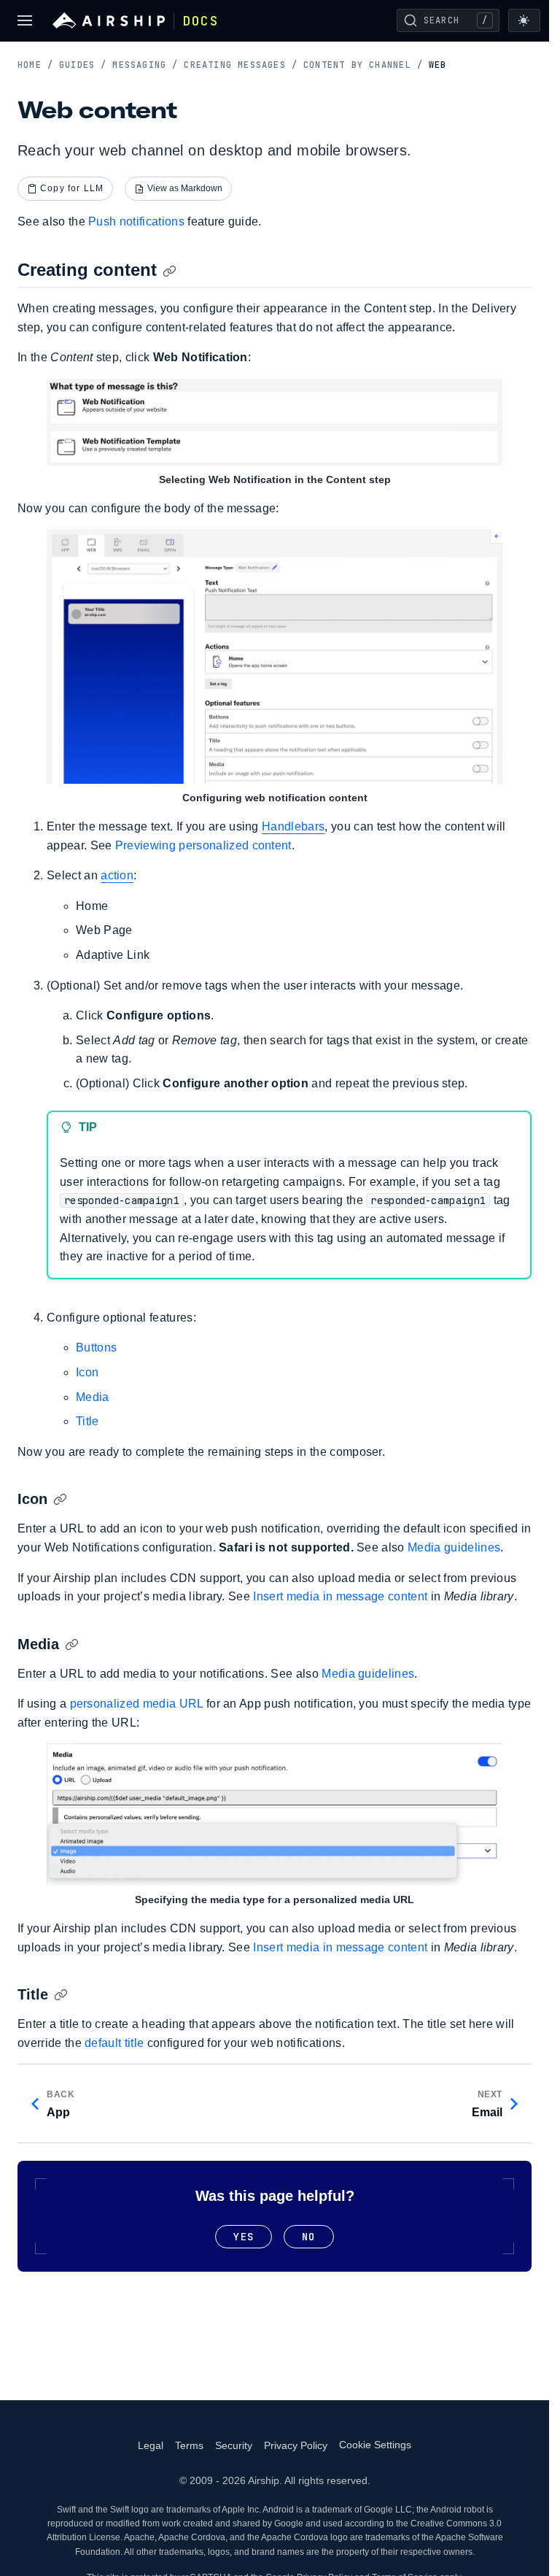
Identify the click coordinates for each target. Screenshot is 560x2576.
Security (234, 2445)
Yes (244, 2237)
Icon (87, 1372)
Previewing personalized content (203, 845)
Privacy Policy (296, 2445)
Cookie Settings (375, 2445)
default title (114, 2043)
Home (35, 65)
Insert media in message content (340, 1596)
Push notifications (136, 221)
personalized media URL (137, 1704)
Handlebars (293, 826)
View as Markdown (185, 188)
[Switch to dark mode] (524, 20)
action (117, 875)
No (308, 2237)
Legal (151, 2445)
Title (87, 1421)
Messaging (145, 65)
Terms (189, 2445)
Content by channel (363, 65)
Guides (83, 65)
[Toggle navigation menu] (25, 20)
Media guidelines (454, 1547)
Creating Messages (241, 65)
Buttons (96, 1347)
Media (93, 1397)
